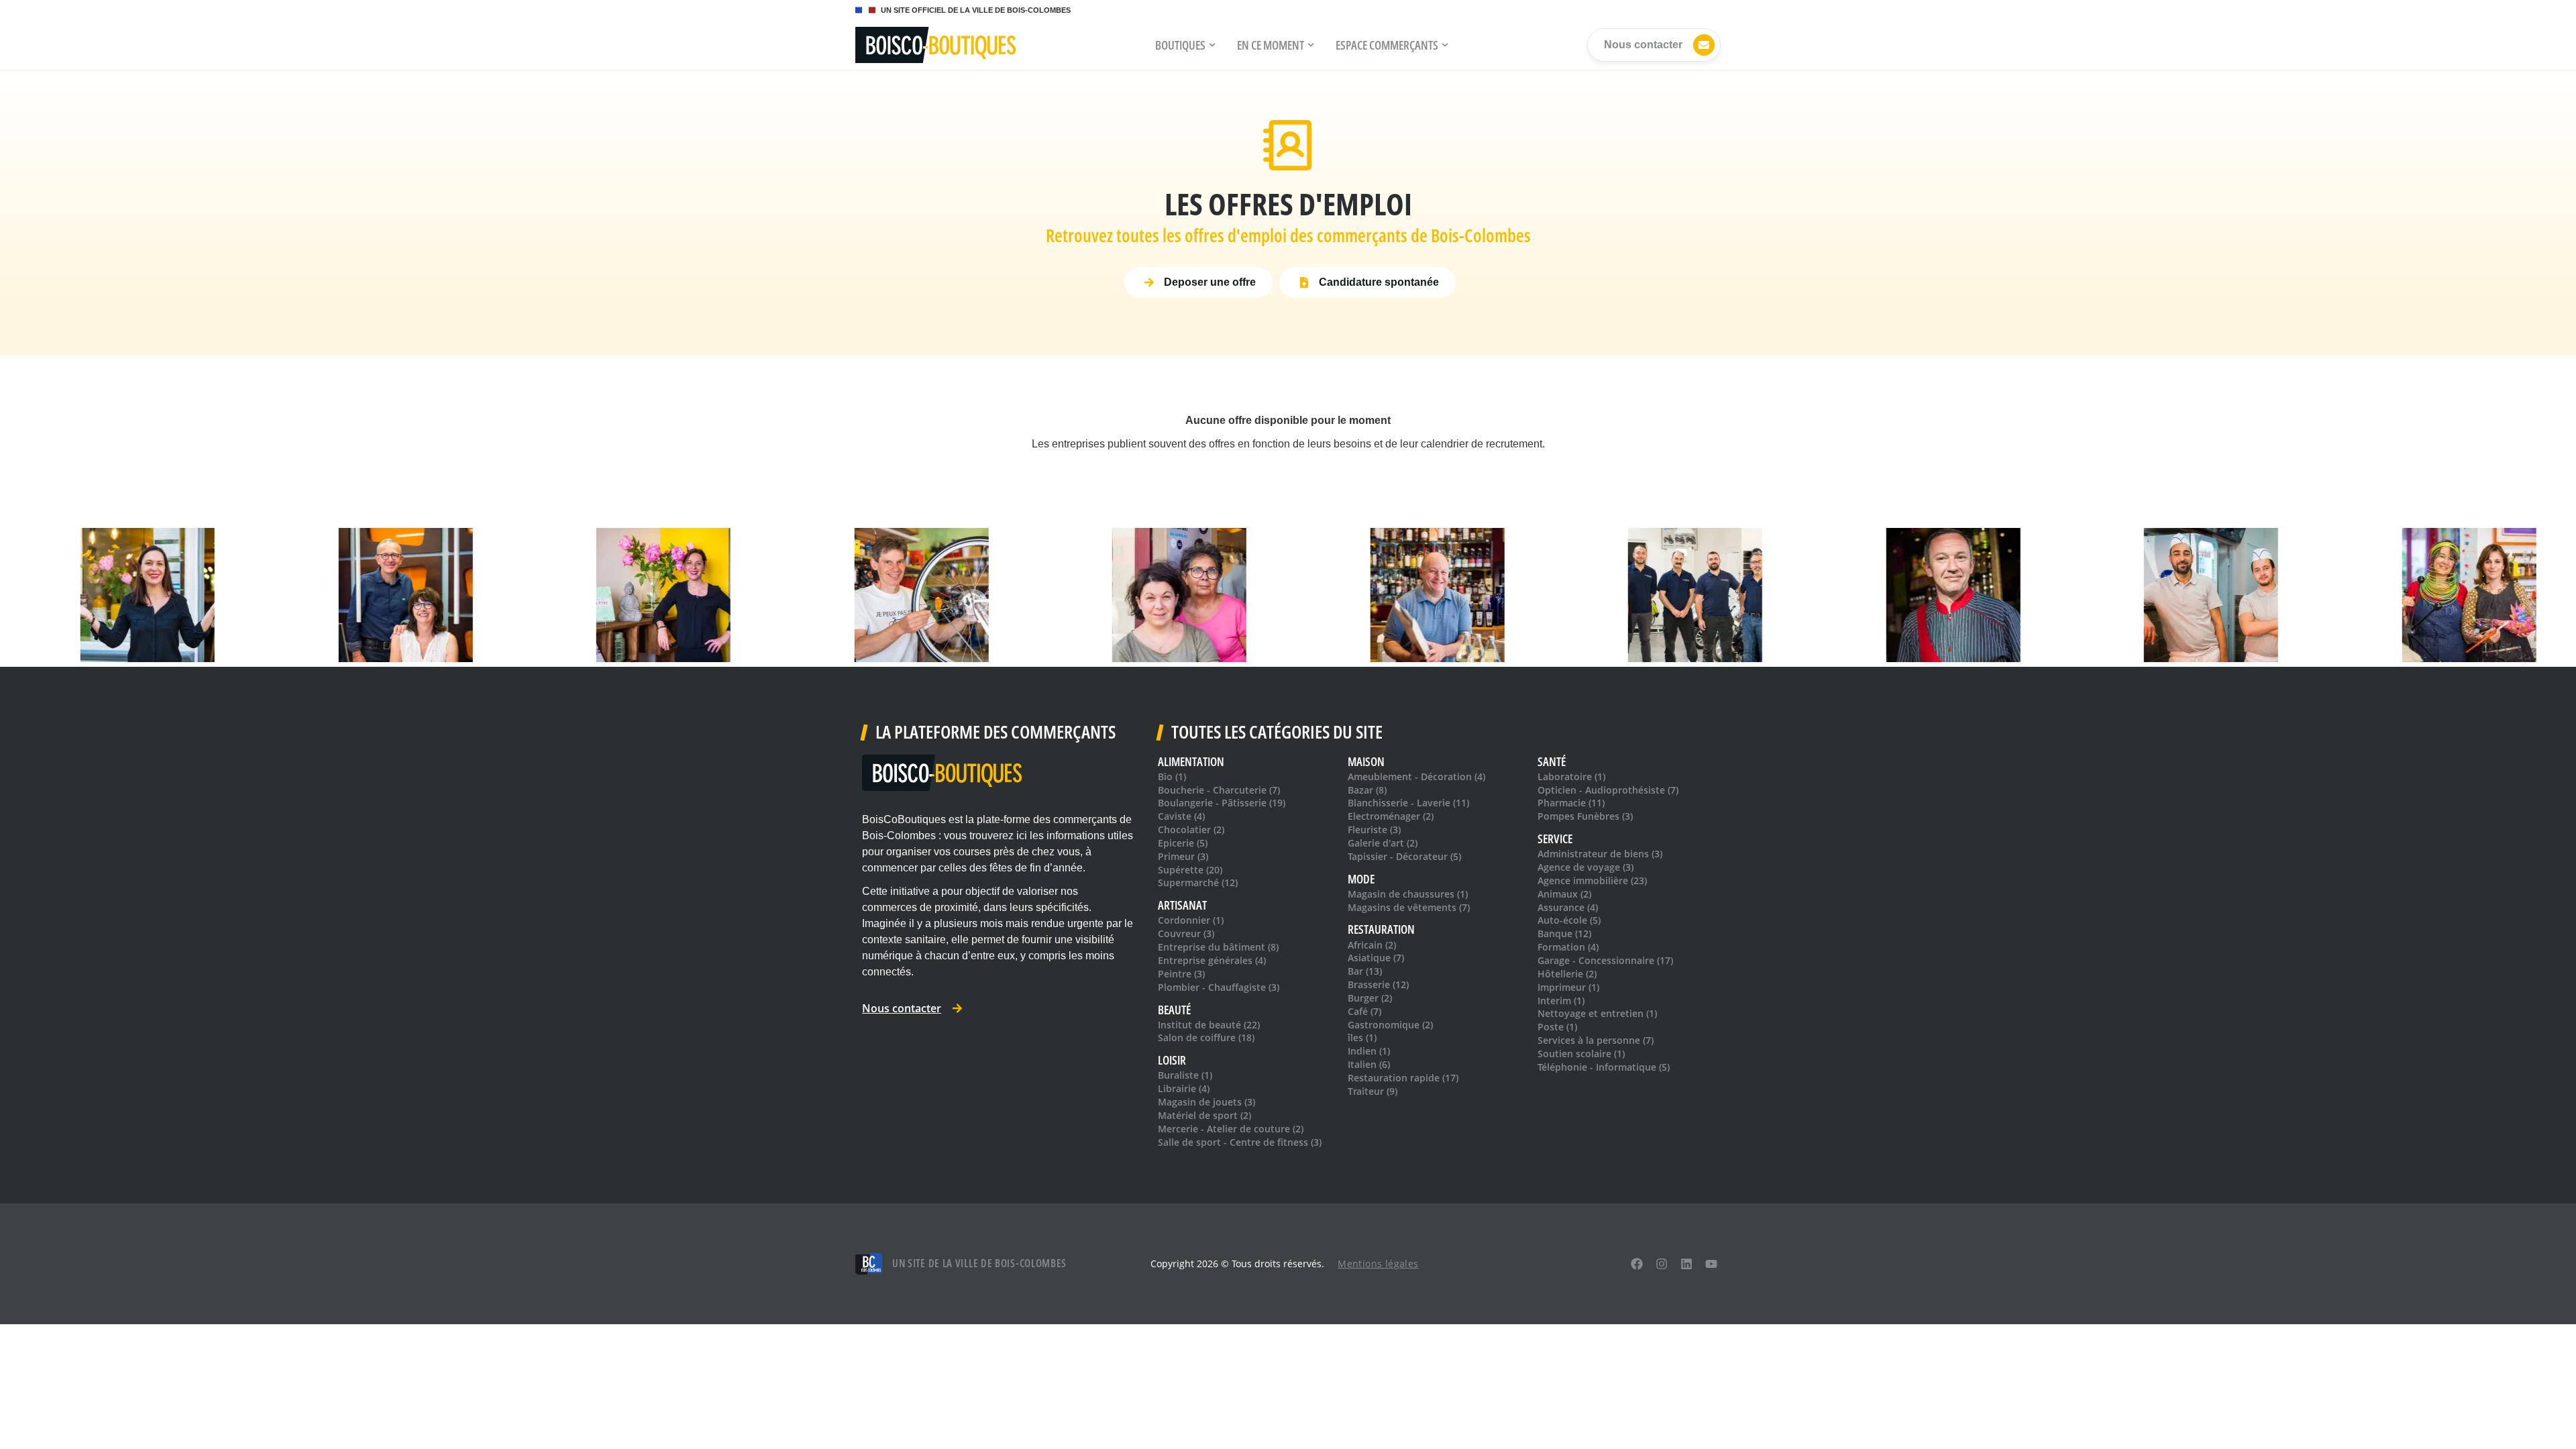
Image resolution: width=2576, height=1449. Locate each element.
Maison (1366, 762)
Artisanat (1182, 905)
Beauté (1174, 1010)
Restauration (1381, 929)
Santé (1552, 762)
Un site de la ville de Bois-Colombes (979, 1263)
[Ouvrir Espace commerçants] (1445, 45)
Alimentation (1191, 762)
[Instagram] (1662, 1264)
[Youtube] (1711, 1264)
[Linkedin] (1686, 1264)
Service (1555, 839)
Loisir (1172, 1060)
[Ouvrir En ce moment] (1311, 45)
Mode (1361, 879)
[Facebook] (1637, 1264)
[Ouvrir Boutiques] (1212, 45)
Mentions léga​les (1378, 1264)
